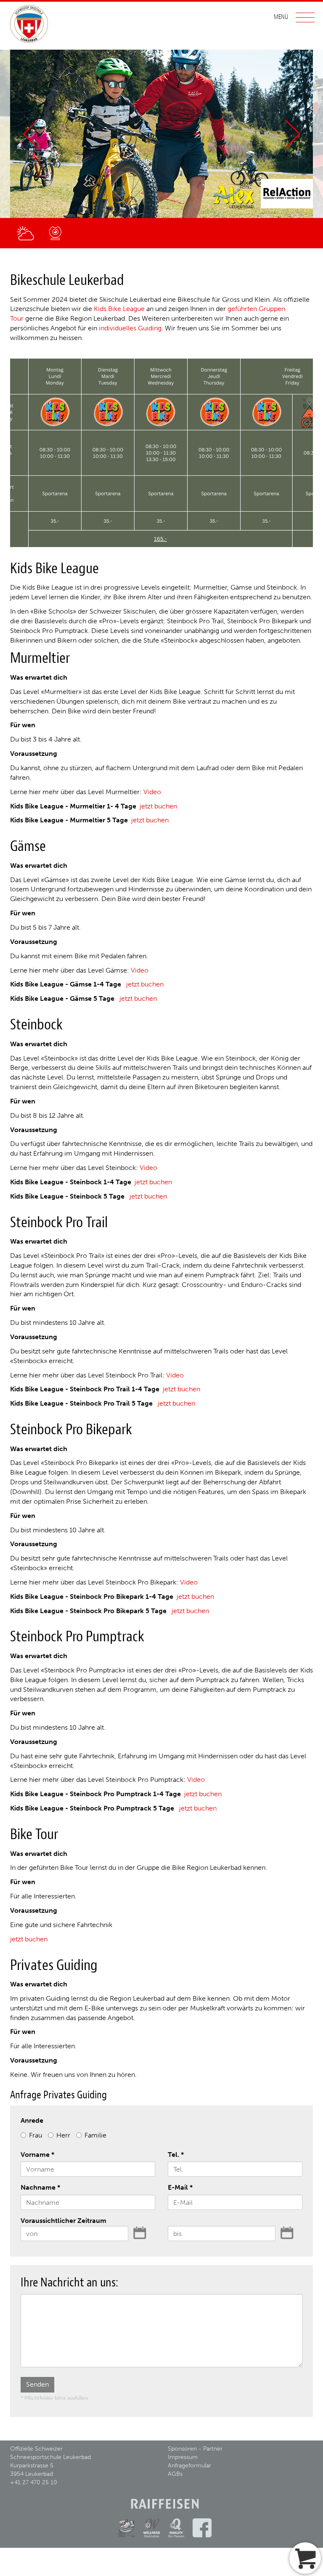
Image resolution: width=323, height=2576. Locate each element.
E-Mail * (180, 2187)
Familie (95, 2135)
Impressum (183, 2457)
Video (152, 792)
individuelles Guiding (130, 328)
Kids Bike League (119, 309)
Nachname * (40, 2187)
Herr (63, 2135)
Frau (36, 2135)
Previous (30, 134)
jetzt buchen (158, 806)
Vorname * (37, 2155)
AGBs (175, 2474)
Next (293, 134)
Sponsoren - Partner (195, 2449)
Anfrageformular (189, 2466)
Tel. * (176, 2155)
